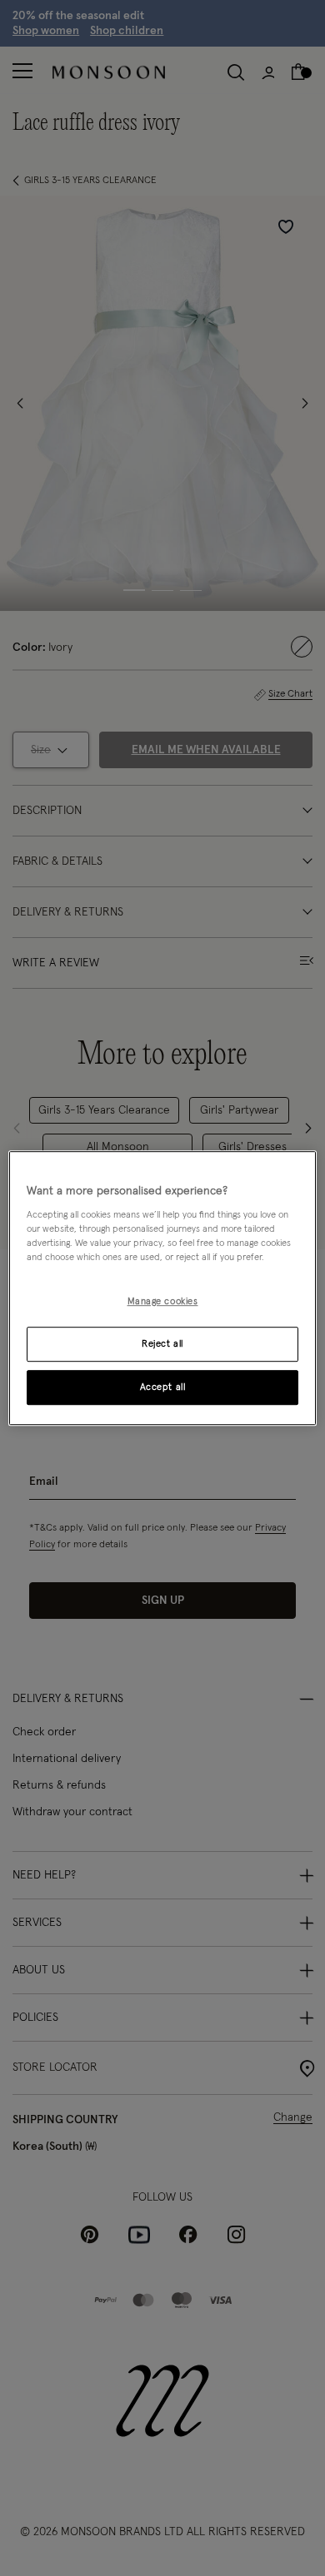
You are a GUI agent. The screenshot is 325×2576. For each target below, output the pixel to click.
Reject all (162, 1344)
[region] (163, 1288)
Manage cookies (163, 1302)
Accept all (163, 1387)
